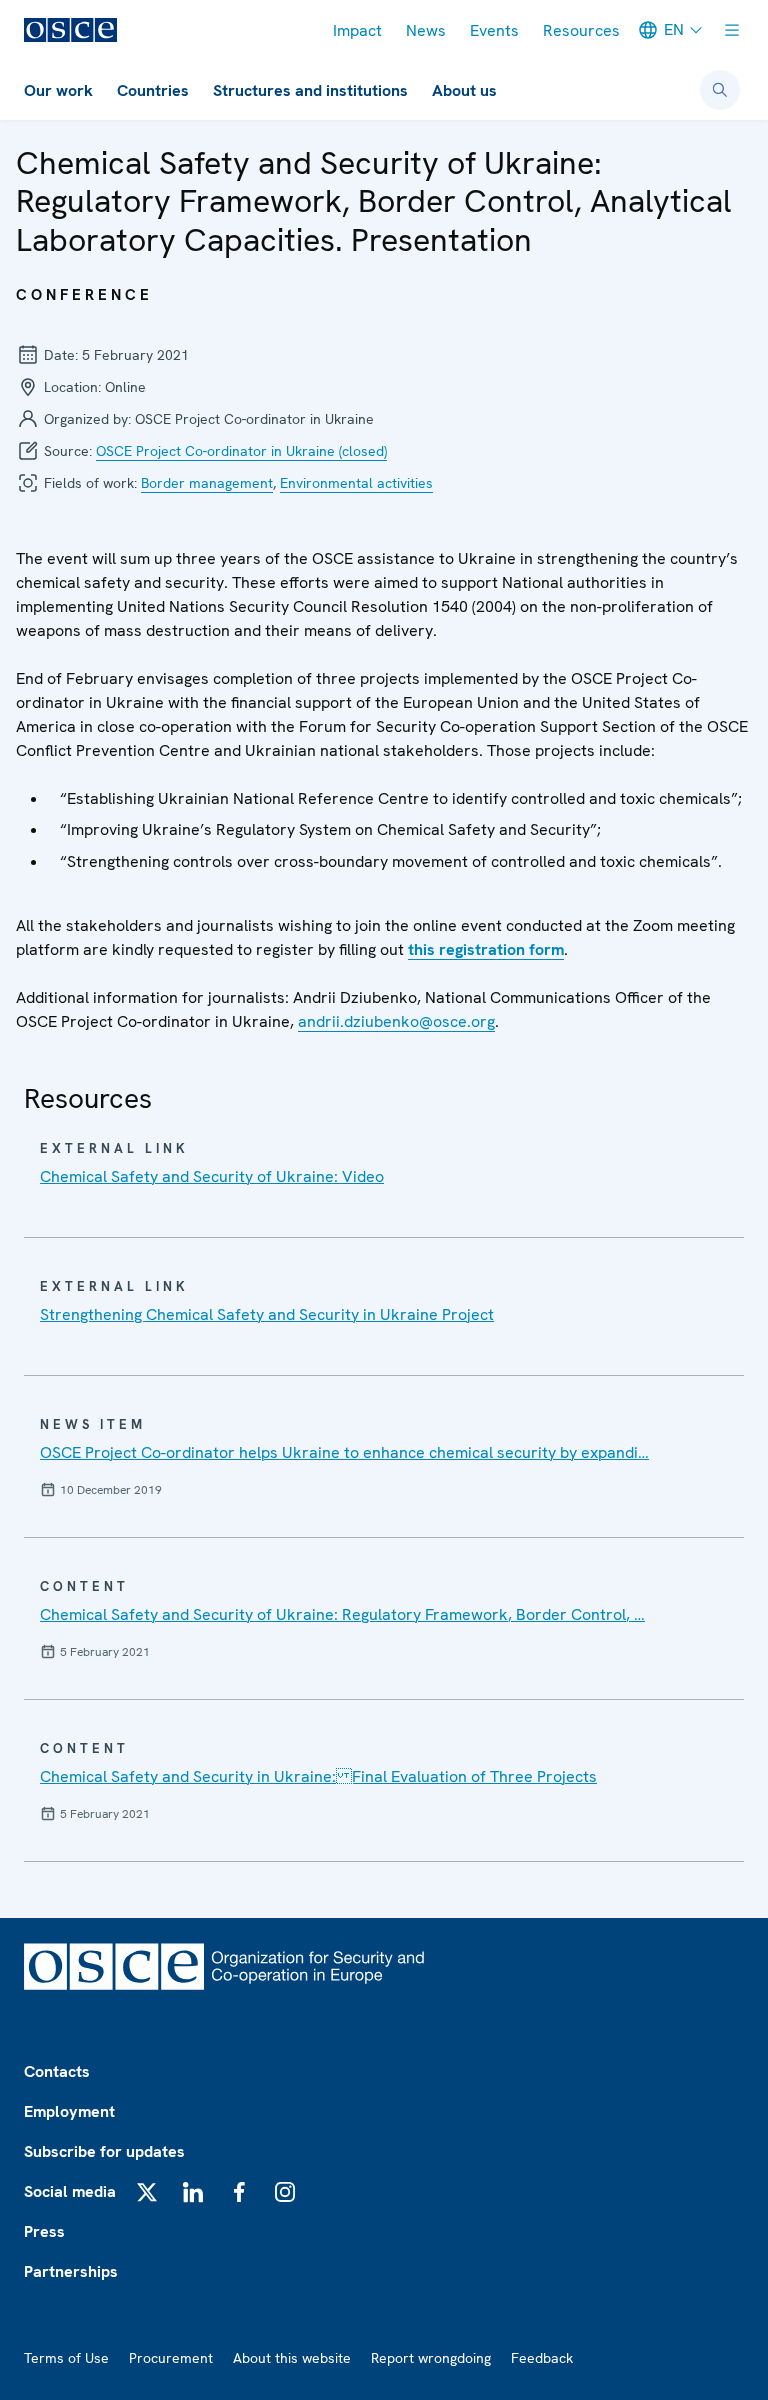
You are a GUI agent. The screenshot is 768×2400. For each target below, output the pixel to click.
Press (44, 2231)
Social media (70, 2191)
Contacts (57, 2071)
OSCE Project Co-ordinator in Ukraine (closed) (241, 451)
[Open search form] (720, 90)
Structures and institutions (310, 90)
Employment (69, 2111)
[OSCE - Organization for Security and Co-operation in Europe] (70, 30)
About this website (292, 2358)
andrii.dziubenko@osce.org (396, 1021)
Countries (153, 90)
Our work (58, 90)
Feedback (542, 2358)
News (426, 30)
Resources (581, 30)
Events (494, 30)
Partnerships (71, 2271)
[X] (147, 2192)
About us (464, 90)
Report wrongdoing (431, 2358)
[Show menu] (732, 30)
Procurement (171, 2358)
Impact (357, 30)
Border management (207, 483)
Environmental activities (356, 483)
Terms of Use (66, 2358)
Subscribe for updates (104, 2151)
